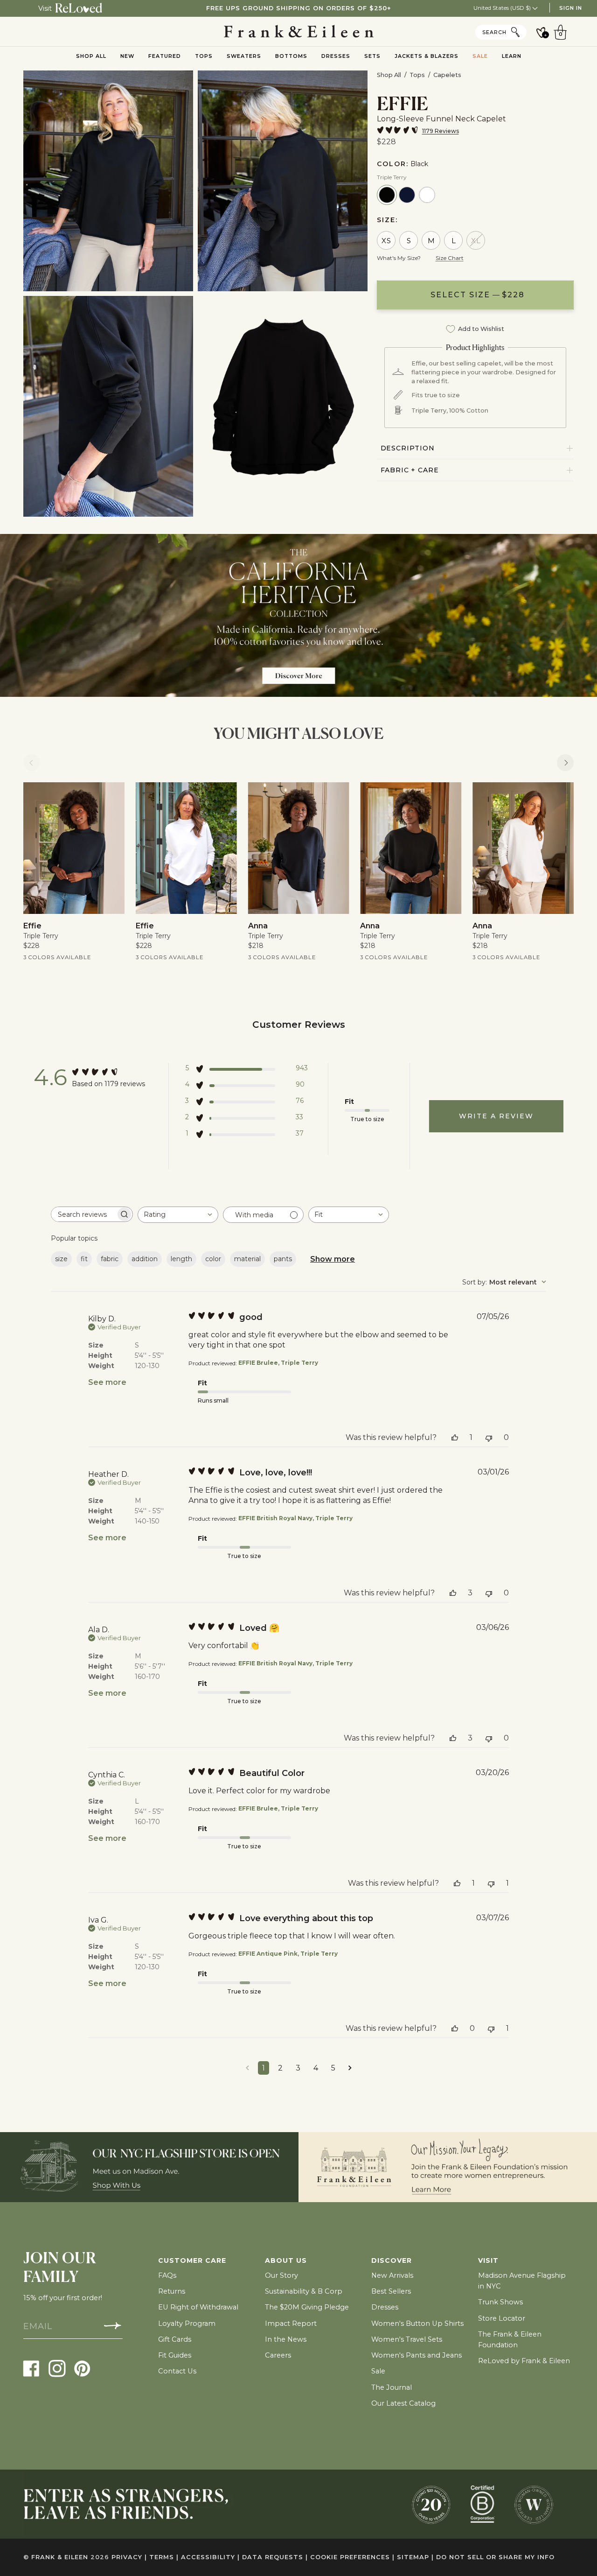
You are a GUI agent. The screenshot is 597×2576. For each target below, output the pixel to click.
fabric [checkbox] (110, 1259)
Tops (417, 75)
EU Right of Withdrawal (198, 2307)
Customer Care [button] (192, 2260)
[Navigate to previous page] (247, 2068)
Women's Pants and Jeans (417, 2355)
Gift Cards (175, 2339)
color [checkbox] (213, 1259)
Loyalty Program (187, 2323)
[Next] (565, 763)
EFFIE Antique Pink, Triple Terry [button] (288, 1954)
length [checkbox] (181, 1259)
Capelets (447, 75)
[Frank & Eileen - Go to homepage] (299, 32)
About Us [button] (286, 2260)
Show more (333, 1259)
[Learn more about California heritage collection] (298, 616)
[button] (246, 1070)
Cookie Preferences (352, 2557)
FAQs (167, 2275)
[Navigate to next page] (350, 2068)
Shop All (389, 75)
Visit (45, 8)
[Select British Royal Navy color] (407, 195)
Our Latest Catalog (403, 2403)
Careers (278, 2355)
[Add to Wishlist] (111, 796)
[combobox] (178, 1215)
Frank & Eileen (60, 2557)
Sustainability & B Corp (304, 2291)
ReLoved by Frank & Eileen (524, 2361)
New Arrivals (392, 2275)
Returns (172, 2291)
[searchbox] (83, 1214)
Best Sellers (391, 2291)
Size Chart (450, 258)
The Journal (392, 2387)
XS (386, 241)
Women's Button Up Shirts (417, 2323)
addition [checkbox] (145, 1259)
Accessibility (210, 2557)
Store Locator (502, 2318)
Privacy (129, 2557)
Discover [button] (392, 2260)
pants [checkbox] (283, 1259)
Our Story (281, 2275)
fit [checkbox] (84, 1259)
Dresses (385, 2307)
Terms (164, 2557)
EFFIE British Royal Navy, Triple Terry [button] (295, 1518)
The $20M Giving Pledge (307, 2307)
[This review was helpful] (455, 1437)
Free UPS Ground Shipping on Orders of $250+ (299, 8)
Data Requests (275, 2557)
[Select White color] (427, 195)
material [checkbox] (247, 1259)
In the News (286, 2339)
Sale (378, 2371)
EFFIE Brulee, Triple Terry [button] (278, 1363)
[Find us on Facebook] (31, 2368)
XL (476, 241)
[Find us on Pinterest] (82, 2368)
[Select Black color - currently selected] (387, 195)
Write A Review (496, 1116)
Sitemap (415, 2557)
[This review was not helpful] (489, 1437)
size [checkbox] (61, 1259)
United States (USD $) (503, 8)
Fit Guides (175, 2355)
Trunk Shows (500, 2302)
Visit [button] (488, 2260)
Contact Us (177, 2371)
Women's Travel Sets (407, 2339)
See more (107, 1382)
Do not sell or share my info (495, 2557)
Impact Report (291, 2323)
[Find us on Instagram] (57, 2368)
